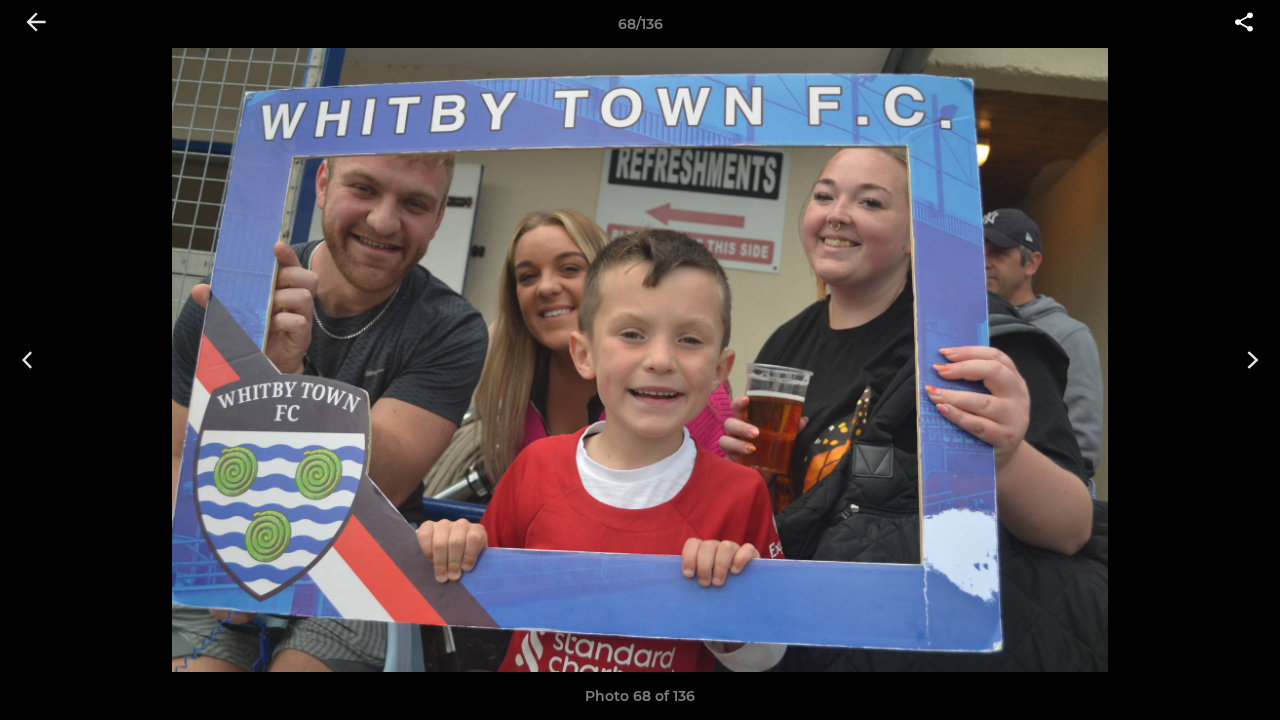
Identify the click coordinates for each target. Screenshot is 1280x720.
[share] (1244, 24)
